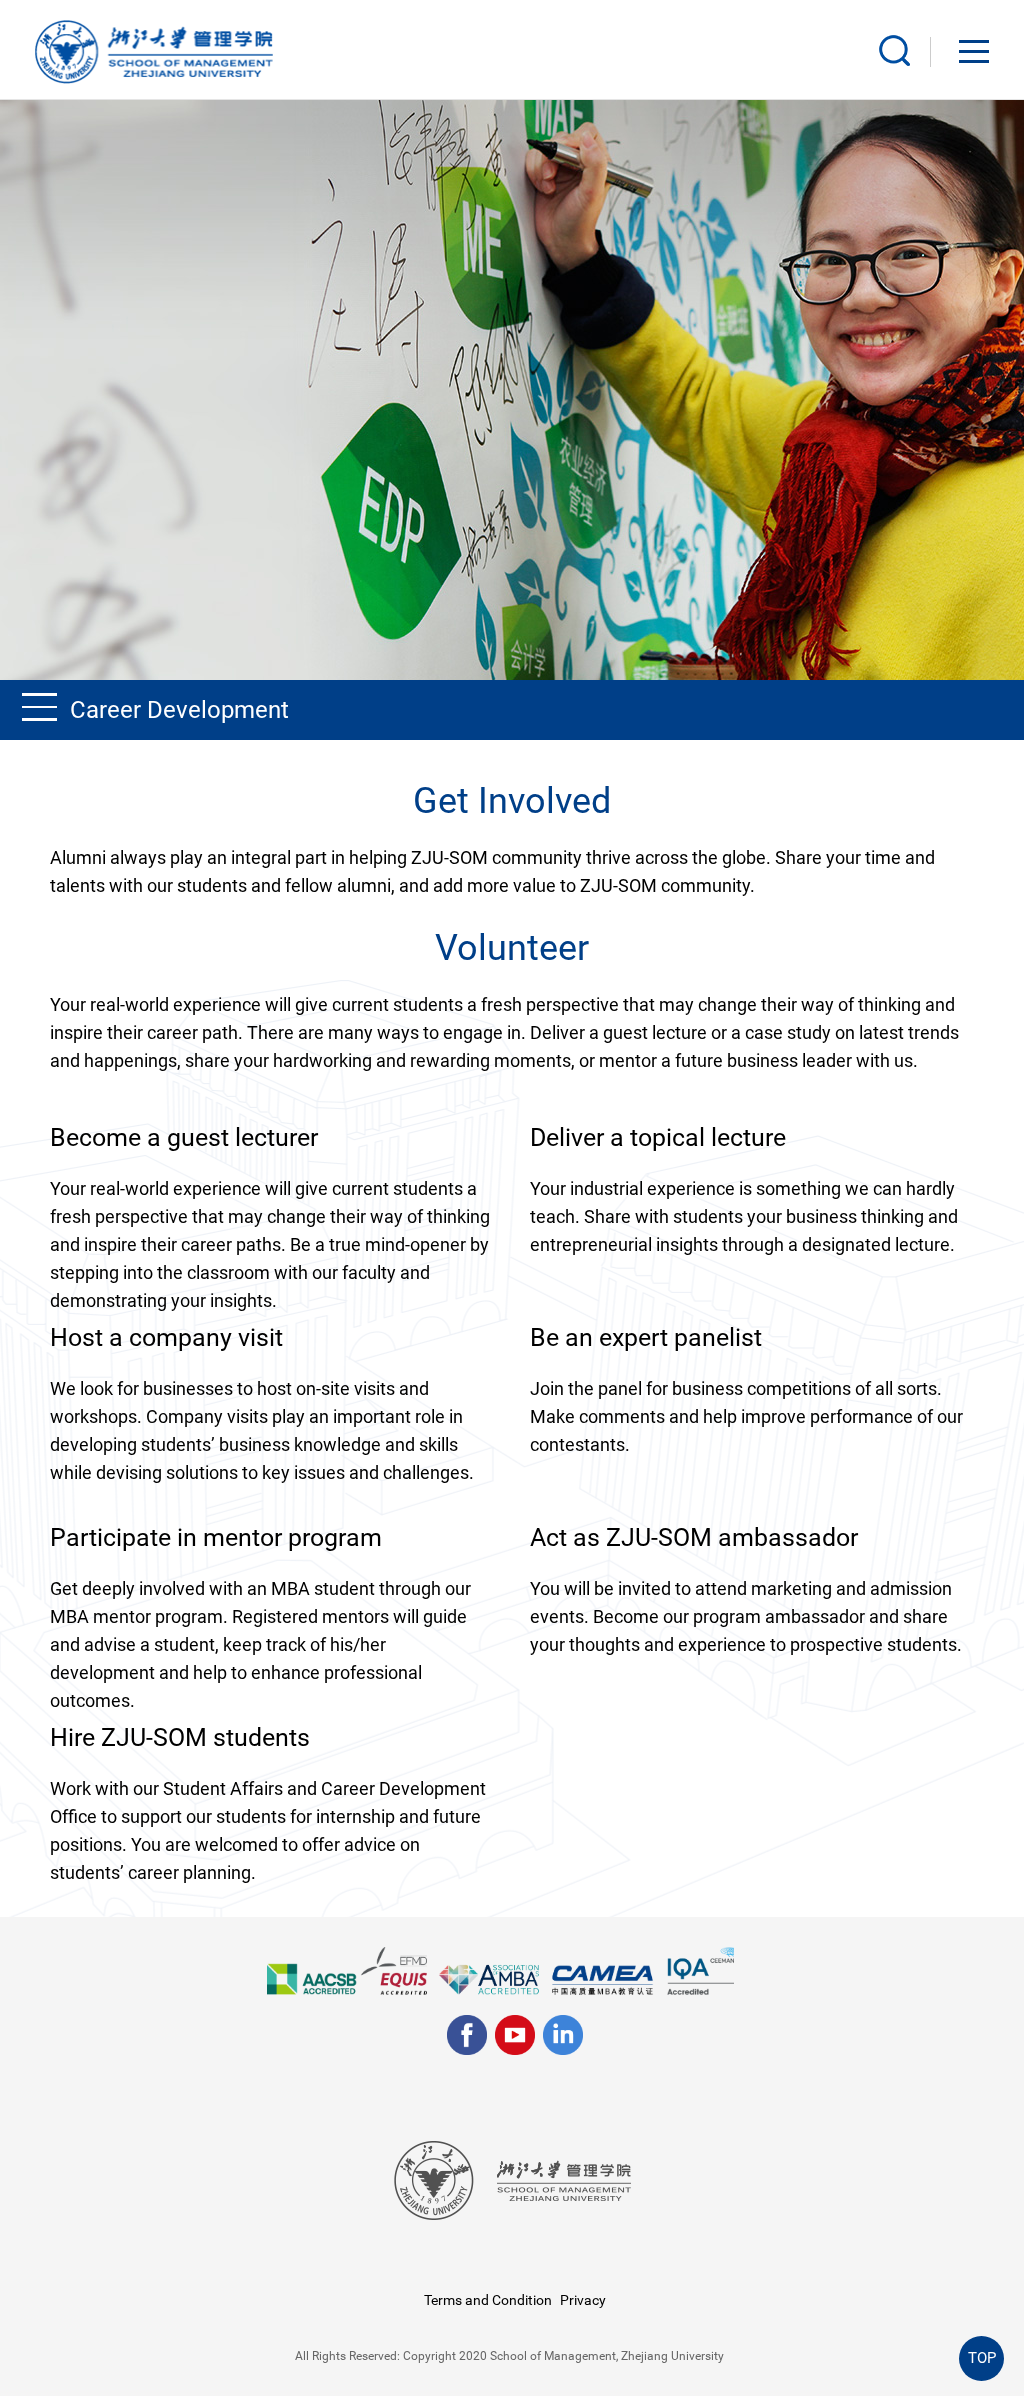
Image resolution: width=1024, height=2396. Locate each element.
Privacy (583, 2300)
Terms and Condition (488, 2300)
